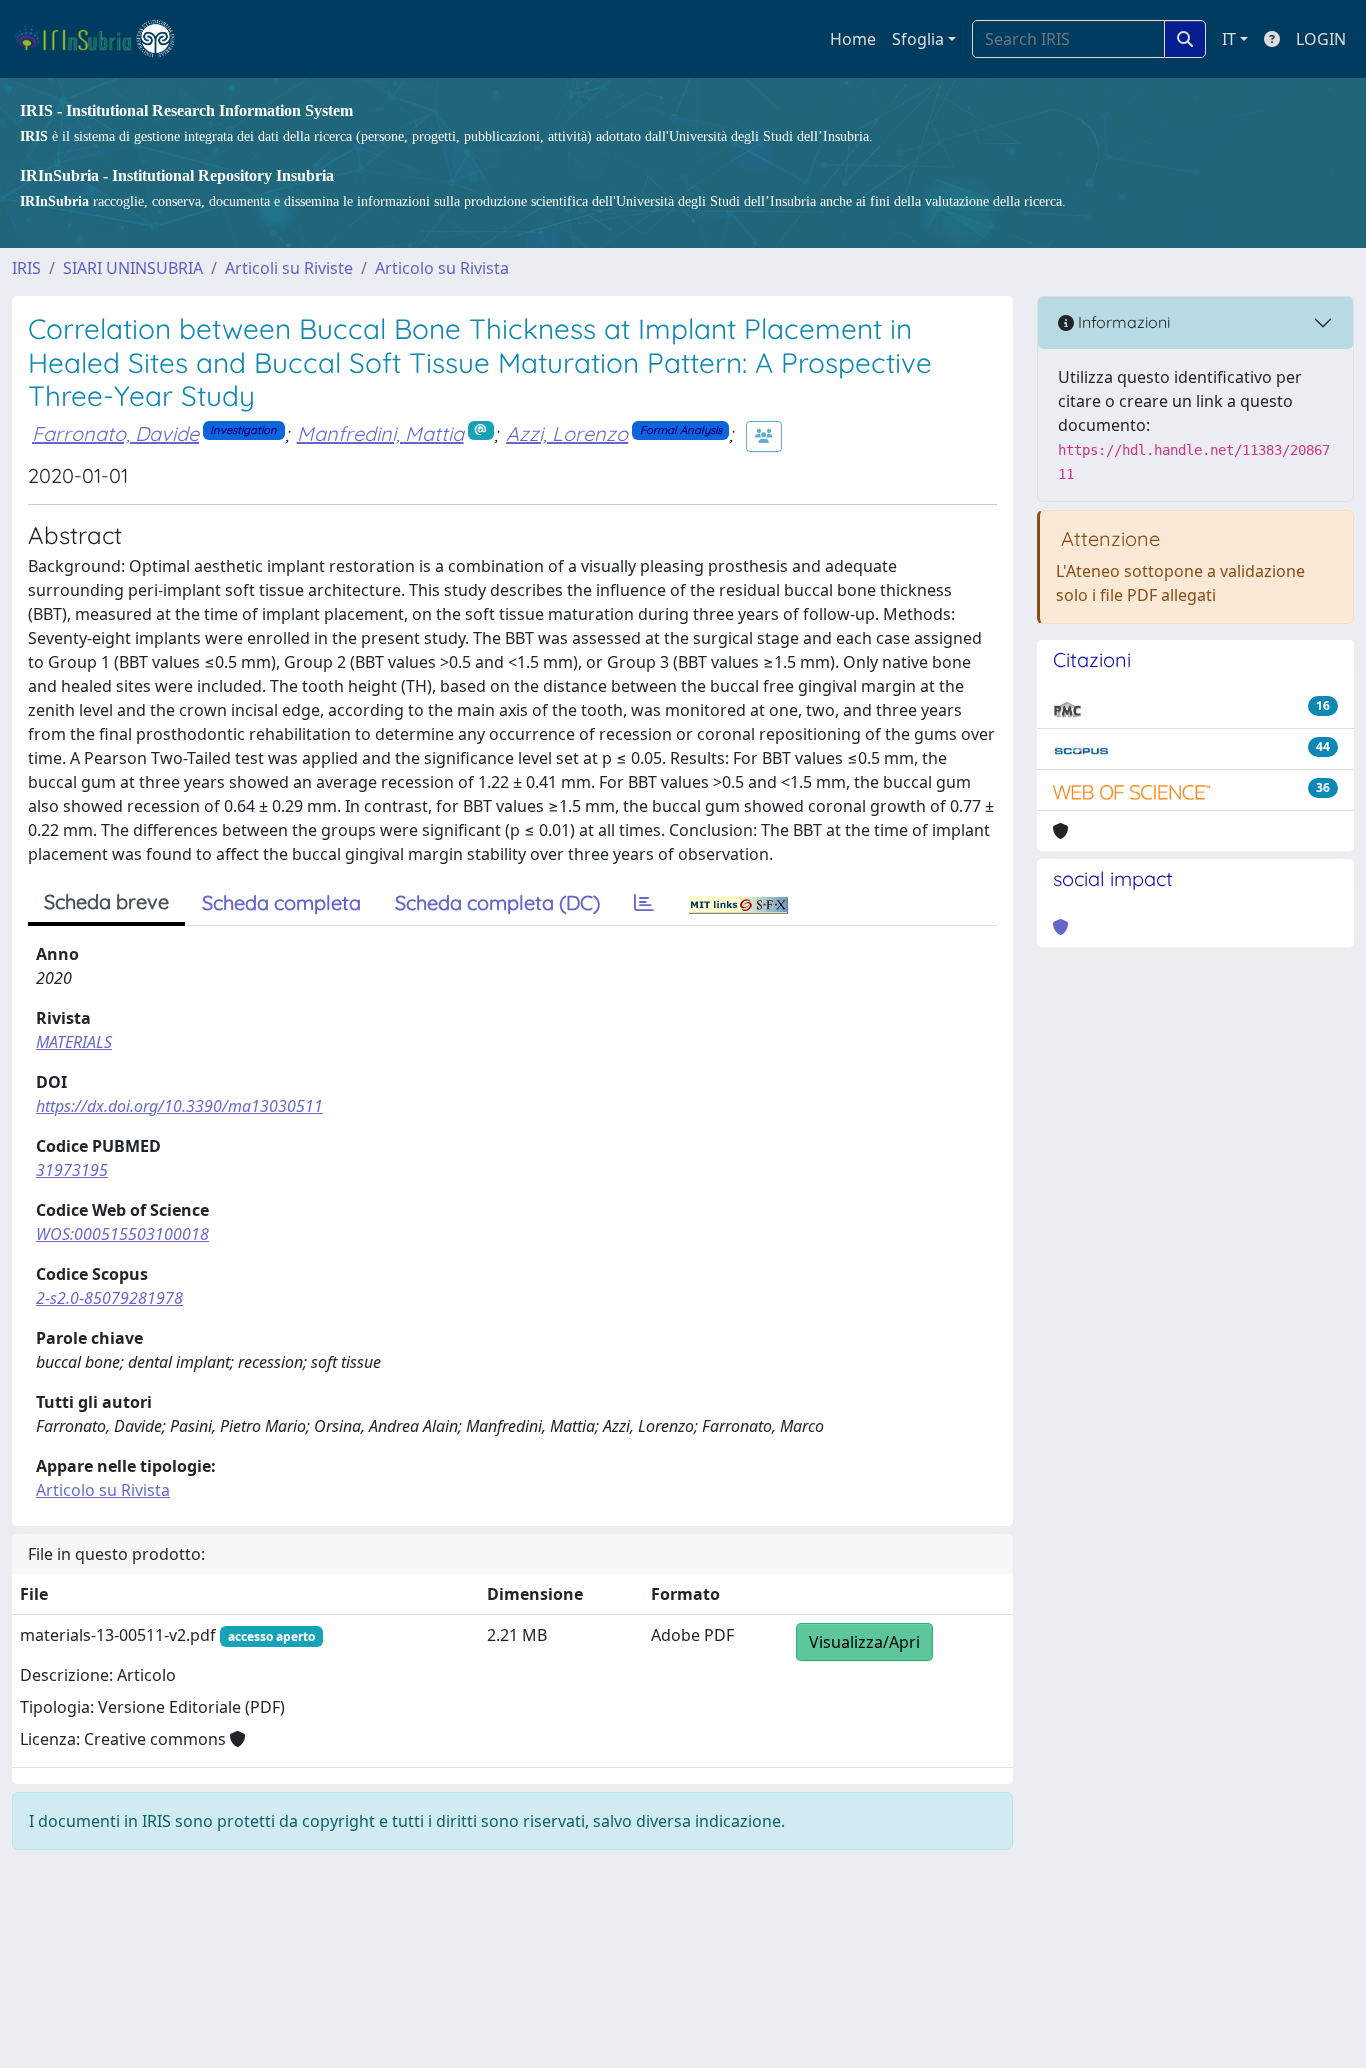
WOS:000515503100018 (122, 1234)
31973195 (72, 1170)
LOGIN (1321, 39)
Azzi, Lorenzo (567, 433)
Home (853, 39)
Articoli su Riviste (289, 268)
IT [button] (1229, 39)
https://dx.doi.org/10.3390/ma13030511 (179, 1106)
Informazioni (1122, 322)
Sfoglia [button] (918, 39)
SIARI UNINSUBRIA (133, 268)
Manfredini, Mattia (380, 433)
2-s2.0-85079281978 (109, 1298)
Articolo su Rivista (442, 268)
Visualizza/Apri (864, 1642)
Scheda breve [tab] (106, 901)
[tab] (644, 903)
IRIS (26, 268)
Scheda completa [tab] (281, 902)
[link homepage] (103, 39)
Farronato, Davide (115, 433)
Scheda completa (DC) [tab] (497, 902)
